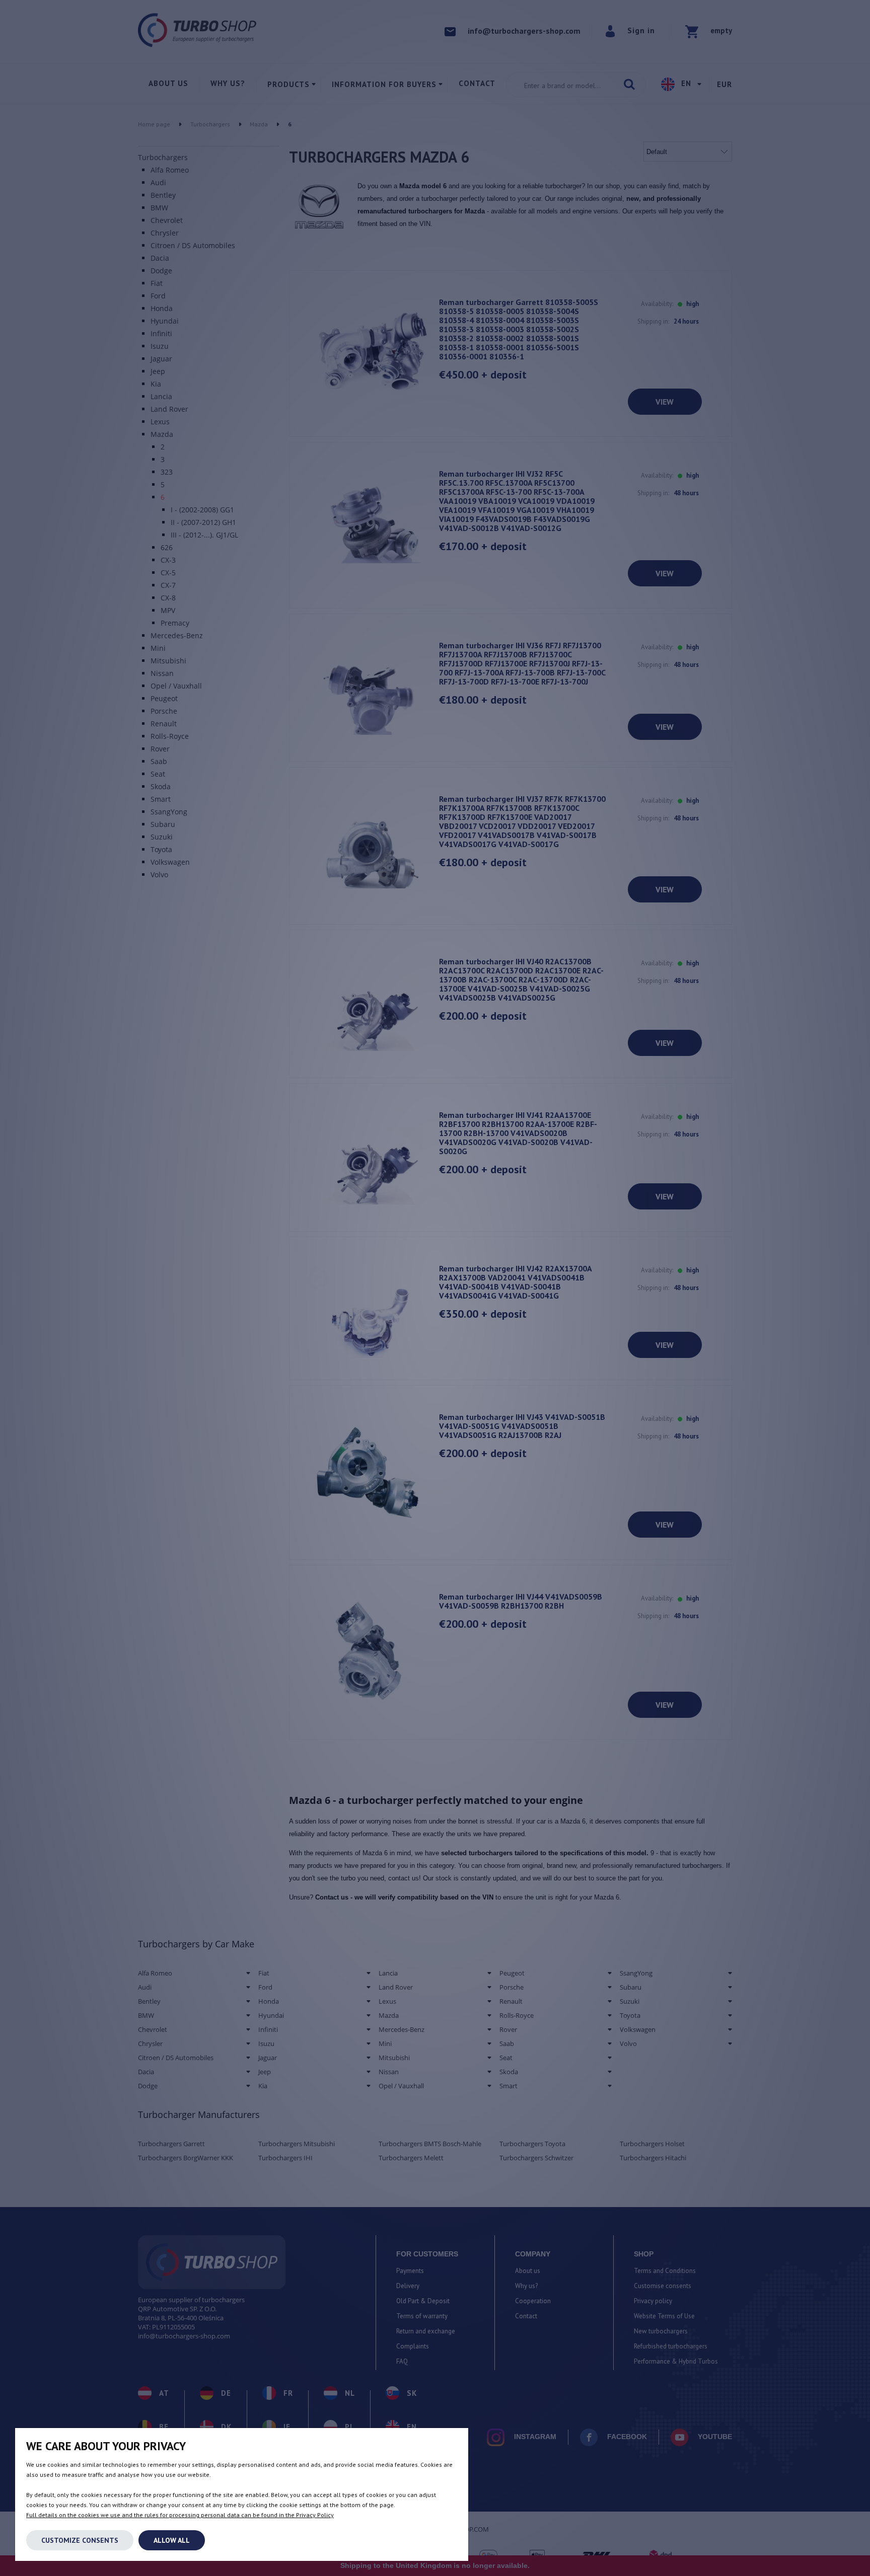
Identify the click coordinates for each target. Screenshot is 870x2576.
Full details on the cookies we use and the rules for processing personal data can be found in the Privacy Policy (180, 2515)
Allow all (172, 2540)
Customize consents (80, 2540)
